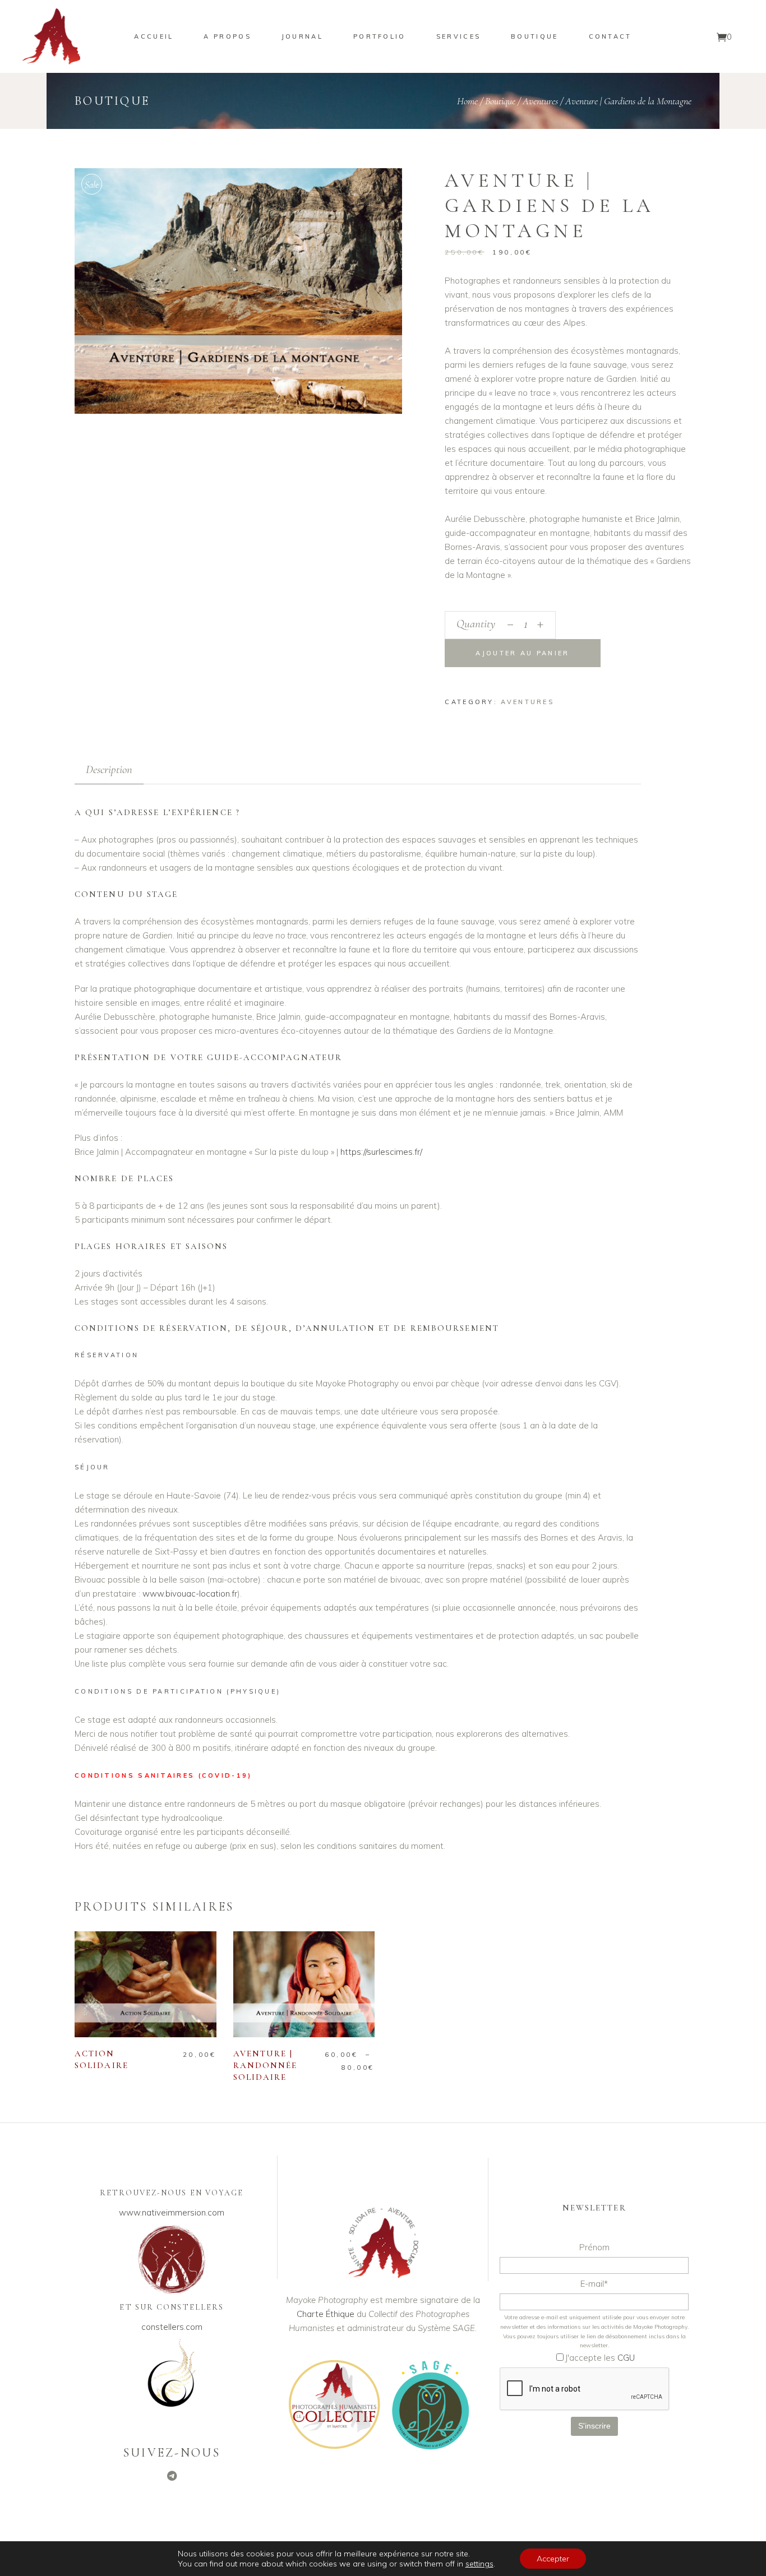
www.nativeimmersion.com (172, 2212)
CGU (626, 2358)
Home (467, 101)
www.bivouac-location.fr (190, 1594)
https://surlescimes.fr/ (381, 1152)
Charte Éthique (326, 2314)
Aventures (540, 101)
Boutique (500, 101)
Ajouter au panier (522, 653)
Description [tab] (109, 769)
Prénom (594, 2247)
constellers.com (172, 2327)
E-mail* (594, 2284)
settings (479, 2564)
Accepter (553, 2559)
